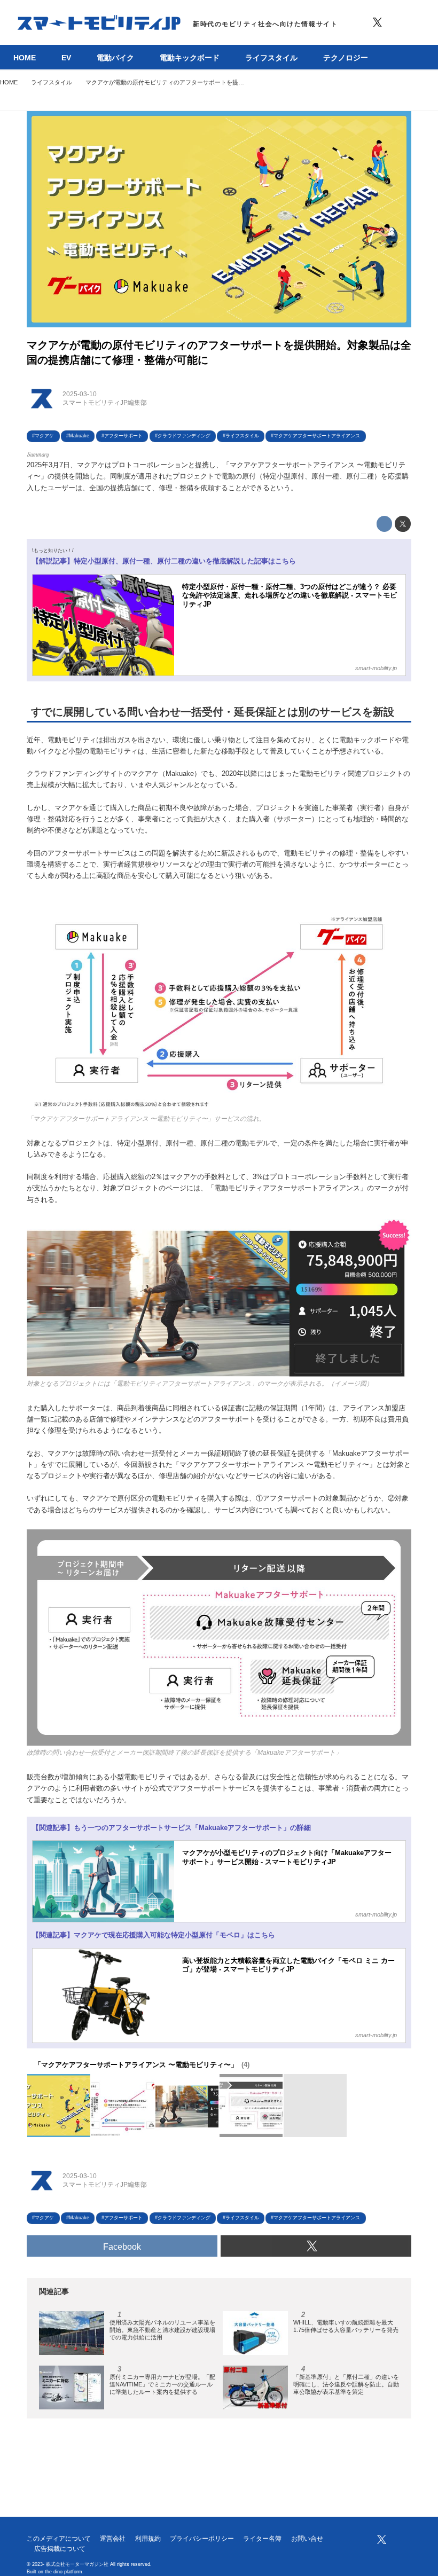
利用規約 (148, 2539)
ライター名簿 (262, 2539)
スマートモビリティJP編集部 (105, 403)
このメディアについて (59, 2539)
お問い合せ (307, 2539)
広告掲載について (60, 2549)
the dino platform (64, 2572)
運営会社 (113, 2539)
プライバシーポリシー (202, 2539)
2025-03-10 (80, 394)
